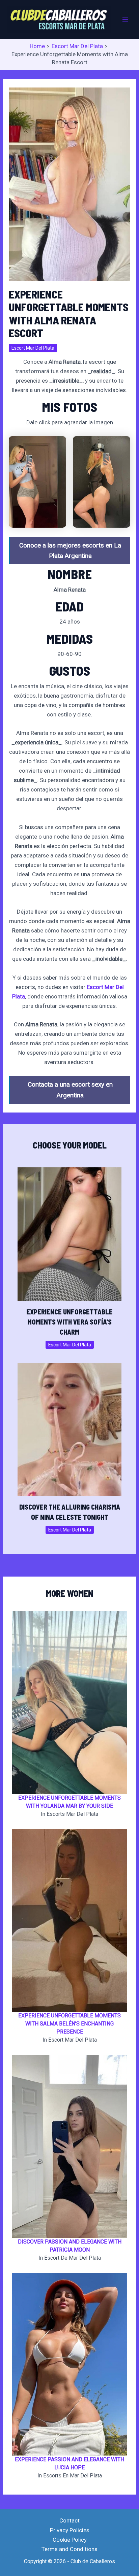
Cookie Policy (70, 2540)
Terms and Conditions (69, 2549)
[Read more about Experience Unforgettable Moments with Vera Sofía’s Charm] (70, 1234)
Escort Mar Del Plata (33, 348)
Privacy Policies (70, 2530)
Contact (69, 2520)
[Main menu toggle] (125, 20)
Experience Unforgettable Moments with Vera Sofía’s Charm (69, 1322)
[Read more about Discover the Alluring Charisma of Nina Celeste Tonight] (70, 1429)
